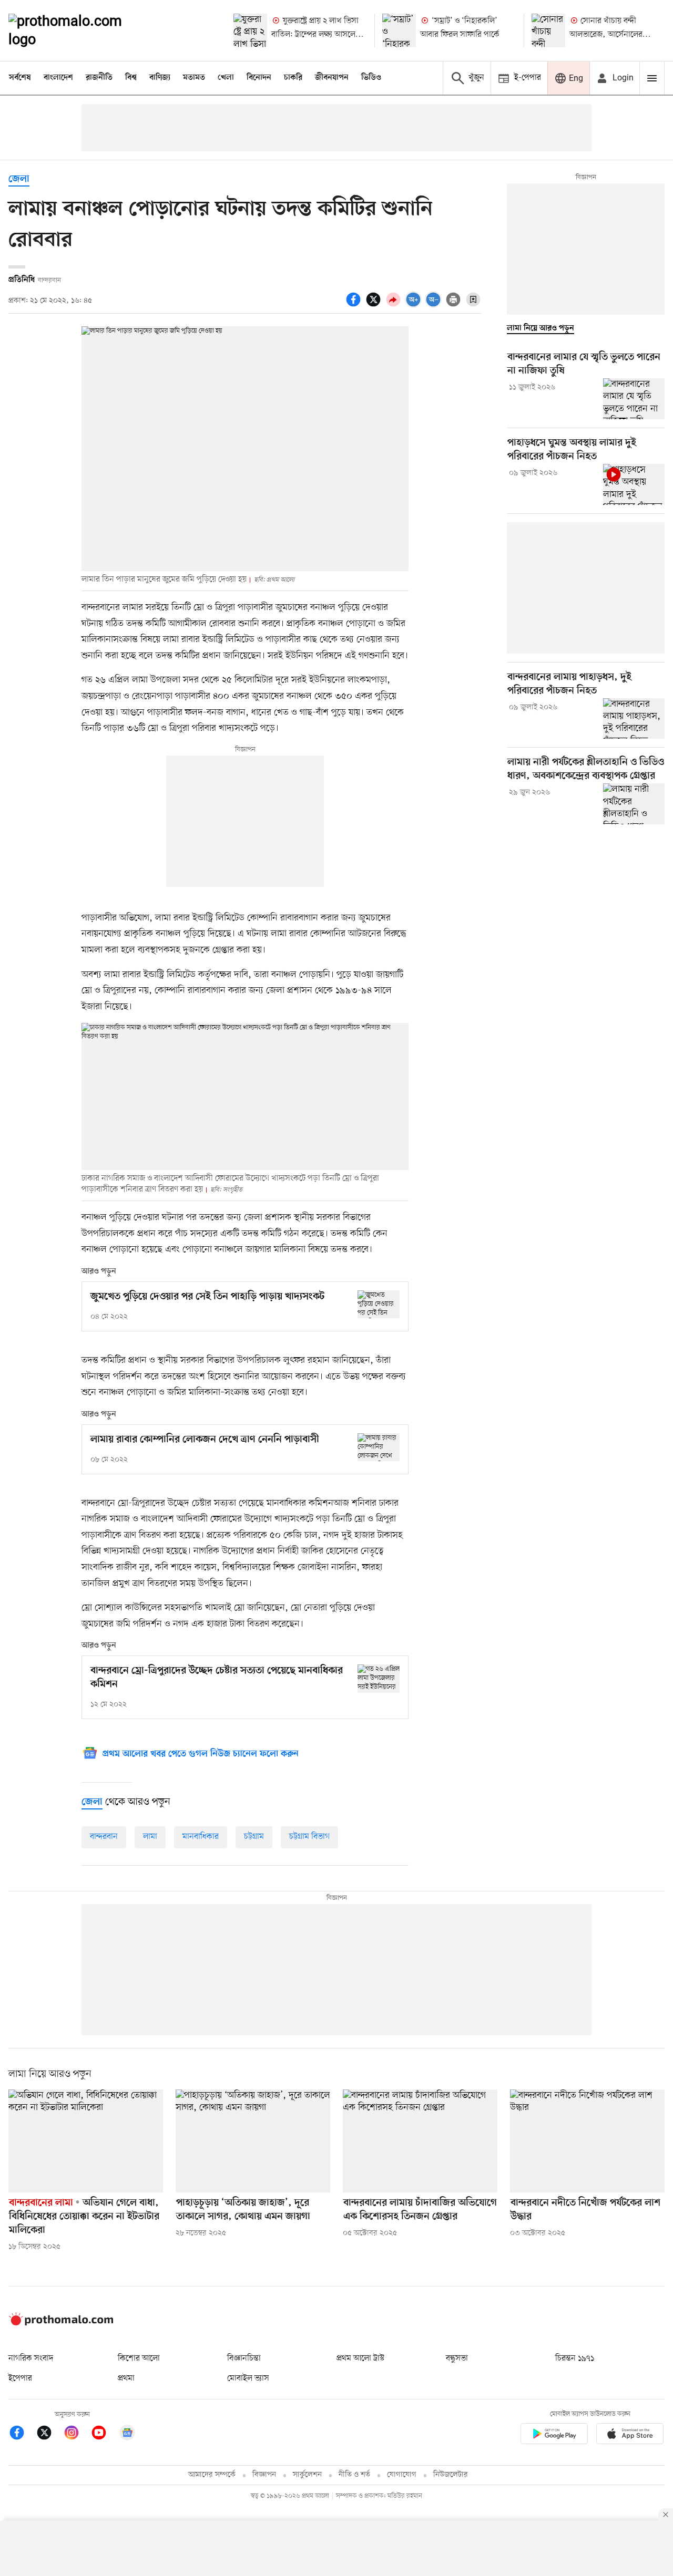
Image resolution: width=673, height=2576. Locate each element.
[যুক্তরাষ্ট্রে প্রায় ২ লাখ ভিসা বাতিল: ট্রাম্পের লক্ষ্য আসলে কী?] (250, 30)
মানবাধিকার (201, 1837)
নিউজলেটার (451, 2475)
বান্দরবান (104, 1837)
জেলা (19, 179)
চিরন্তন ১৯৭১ (575, 2358)
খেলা (226, 78)
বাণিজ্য (160, 78)
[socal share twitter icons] (375, 305)
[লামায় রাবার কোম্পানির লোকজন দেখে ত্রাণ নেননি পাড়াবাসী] (379, 1447)
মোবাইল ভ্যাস (248, 2378)
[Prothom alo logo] (61, 2323)
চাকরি (293, 78)
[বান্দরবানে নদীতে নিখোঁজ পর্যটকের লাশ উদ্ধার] (587, 2141)
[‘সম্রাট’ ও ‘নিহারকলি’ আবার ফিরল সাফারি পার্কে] (399, 30)
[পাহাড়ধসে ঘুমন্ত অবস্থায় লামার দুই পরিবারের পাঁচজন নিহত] (634, 484)
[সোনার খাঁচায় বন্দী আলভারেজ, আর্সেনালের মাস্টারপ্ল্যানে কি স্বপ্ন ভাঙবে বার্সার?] (548, 30)
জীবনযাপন (332, 78)
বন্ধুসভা (457, 2358)
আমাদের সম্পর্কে (212, 2475)
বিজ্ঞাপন (264, 2475)
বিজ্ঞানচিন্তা (244, 2358)
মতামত (194, 78)
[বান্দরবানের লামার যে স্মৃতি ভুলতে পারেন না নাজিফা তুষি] (634, 399)
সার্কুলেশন (307, 2475)
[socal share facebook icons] (355, 305)
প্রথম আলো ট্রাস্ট (360, 2358)
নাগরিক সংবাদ (31, 2358)
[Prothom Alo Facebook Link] (22, 2434)
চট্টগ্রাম (254, 1837)
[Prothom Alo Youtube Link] (104, 2434)
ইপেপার (20, 2378)
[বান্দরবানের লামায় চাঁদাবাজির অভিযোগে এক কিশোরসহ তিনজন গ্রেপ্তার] (420, 2141)
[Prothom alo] (79, 30)
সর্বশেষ (20, 78)
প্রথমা (126, 2378)
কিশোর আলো (139, 2358)
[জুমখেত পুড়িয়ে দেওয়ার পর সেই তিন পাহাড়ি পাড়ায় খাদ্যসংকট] (379, 1304)
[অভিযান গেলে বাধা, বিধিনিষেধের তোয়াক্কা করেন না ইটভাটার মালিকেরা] (86, 2141)
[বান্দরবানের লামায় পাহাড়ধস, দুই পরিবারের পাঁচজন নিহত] (634, 719)
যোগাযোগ (402, 2475)
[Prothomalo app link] (554, 2435)
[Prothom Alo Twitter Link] (49, 2434)
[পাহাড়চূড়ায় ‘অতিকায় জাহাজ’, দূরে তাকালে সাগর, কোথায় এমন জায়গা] (253, 2141)
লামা (150, 1837)
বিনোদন (259, 78)
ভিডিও (371, 78)
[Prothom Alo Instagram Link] (77, 2434)
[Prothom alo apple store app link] (630, 2435)
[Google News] (127, 2434)
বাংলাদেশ (58, 78)
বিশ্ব (131, 78)
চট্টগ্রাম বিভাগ (309, 1837)
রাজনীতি (99, 78)
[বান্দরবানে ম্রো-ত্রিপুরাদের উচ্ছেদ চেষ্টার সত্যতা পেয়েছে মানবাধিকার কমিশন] (379, 1678)
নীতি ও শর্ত (354, 2475)
